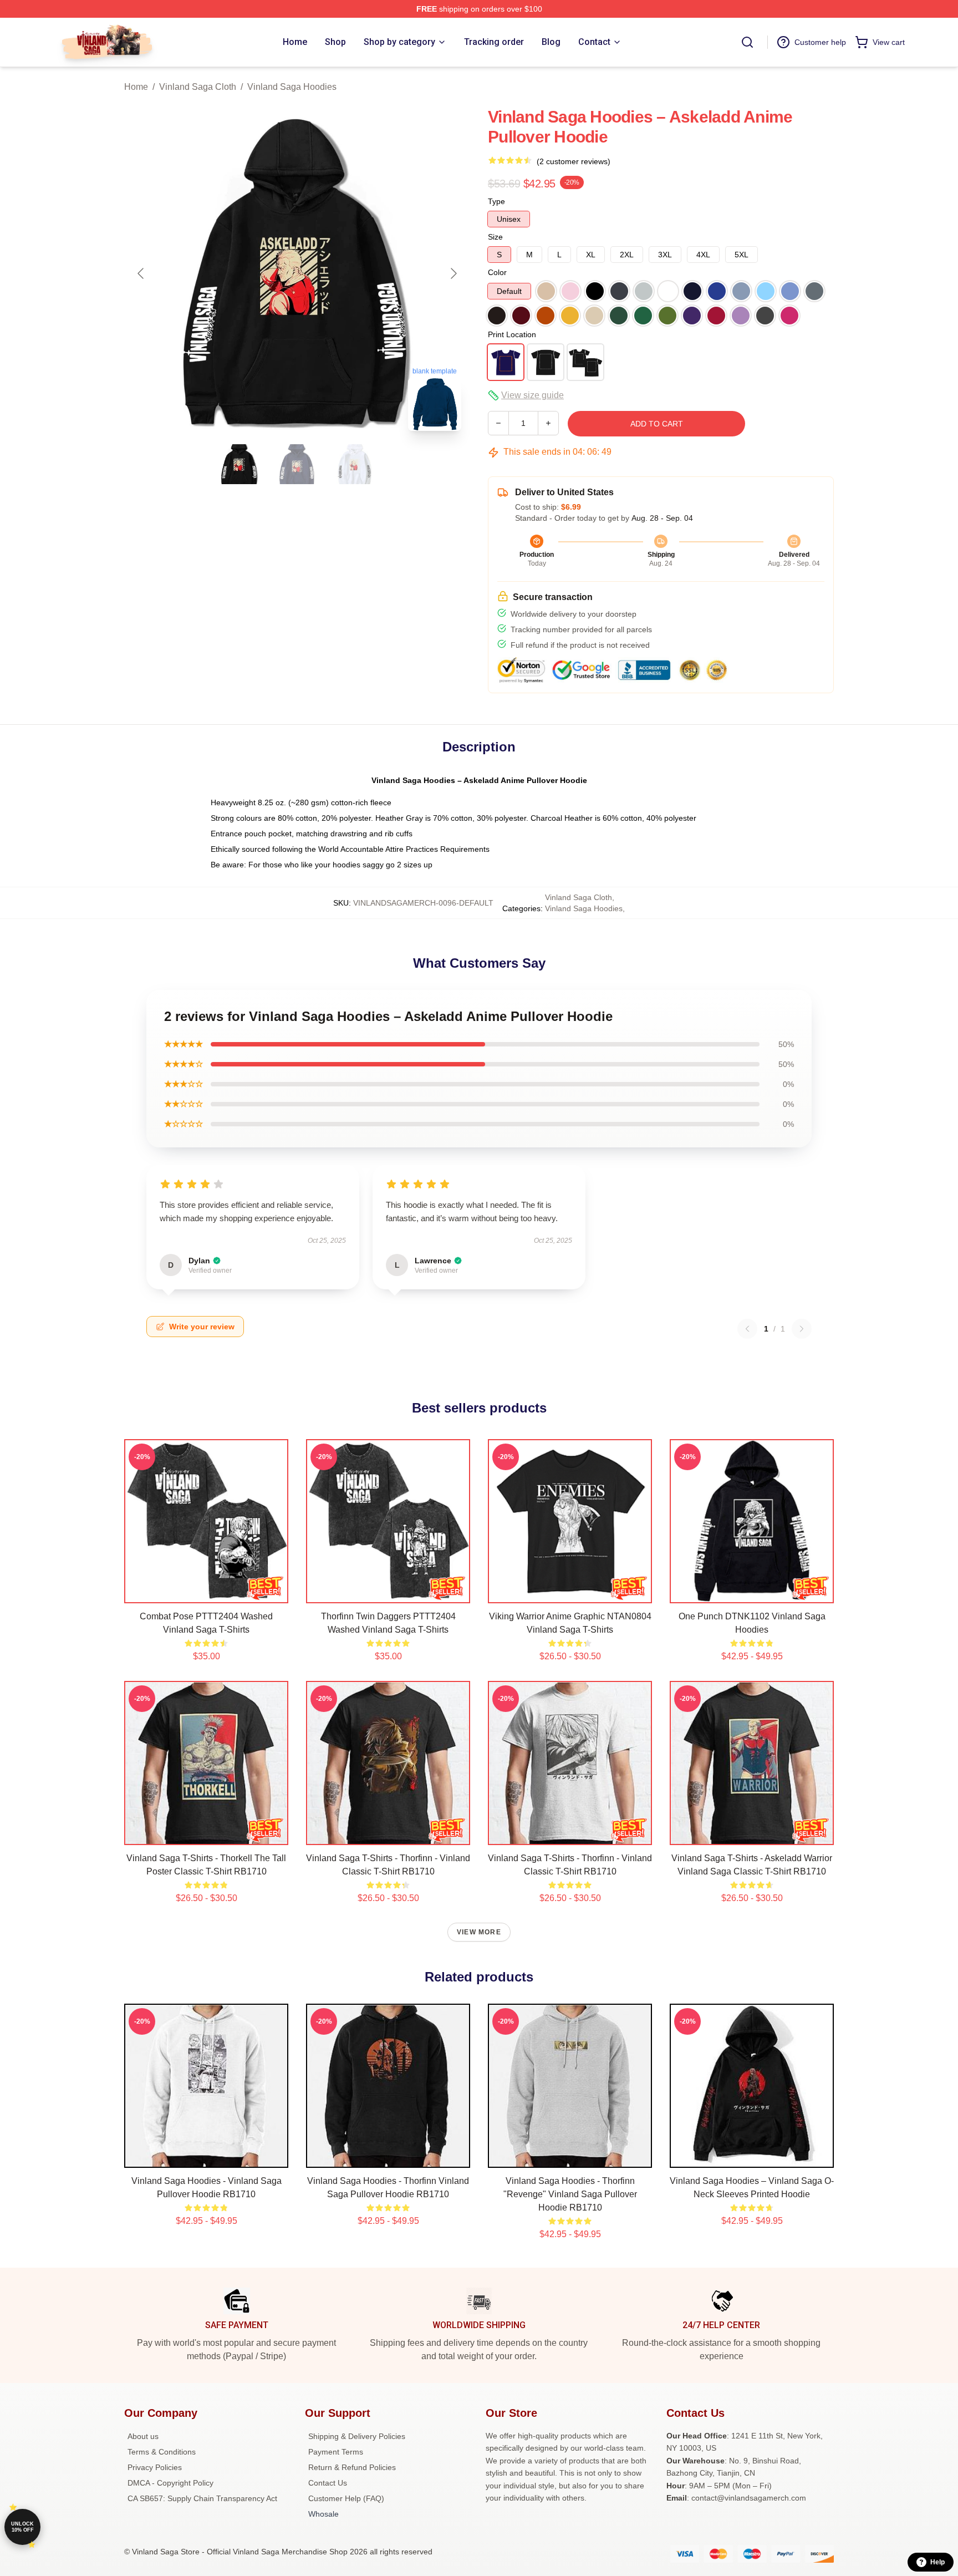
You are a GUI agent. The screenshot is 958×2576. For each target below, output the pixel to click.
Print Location (512, 334)
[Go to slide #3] (355, 464)
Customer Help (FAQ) (346, 2498)
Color (497, 272)
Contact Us (328, 2483)
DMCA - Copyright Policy (170, 2483)
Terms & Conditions (162, 2452)
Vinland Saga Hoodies (292, 87)
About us (143, 2436)
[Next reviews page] (802, 1329)
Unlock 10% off (22, 2527)
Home (136, 87)
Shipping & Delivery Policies (357, 2436)
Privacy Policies (155, 2467)
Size (495, 237)
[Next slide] (453, 273)
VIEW (207, 1592)
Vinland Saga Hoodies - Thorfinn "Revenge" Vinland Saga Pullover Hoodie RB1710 (570, 2194)
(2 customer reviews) (574, 161)
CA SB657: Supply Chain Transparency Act (202, 2498)
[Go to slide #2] (297, 464)
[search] (747, 42)
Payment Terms (336, 2452)
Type (496, 201)
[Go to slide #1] (239, 464)
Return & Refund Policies (352, 2467)
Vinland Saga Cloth (198, 87)
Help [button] (937, 2562)
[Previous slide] (141, 273)
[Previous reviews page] (747, 1329)
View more (479, 1932)
